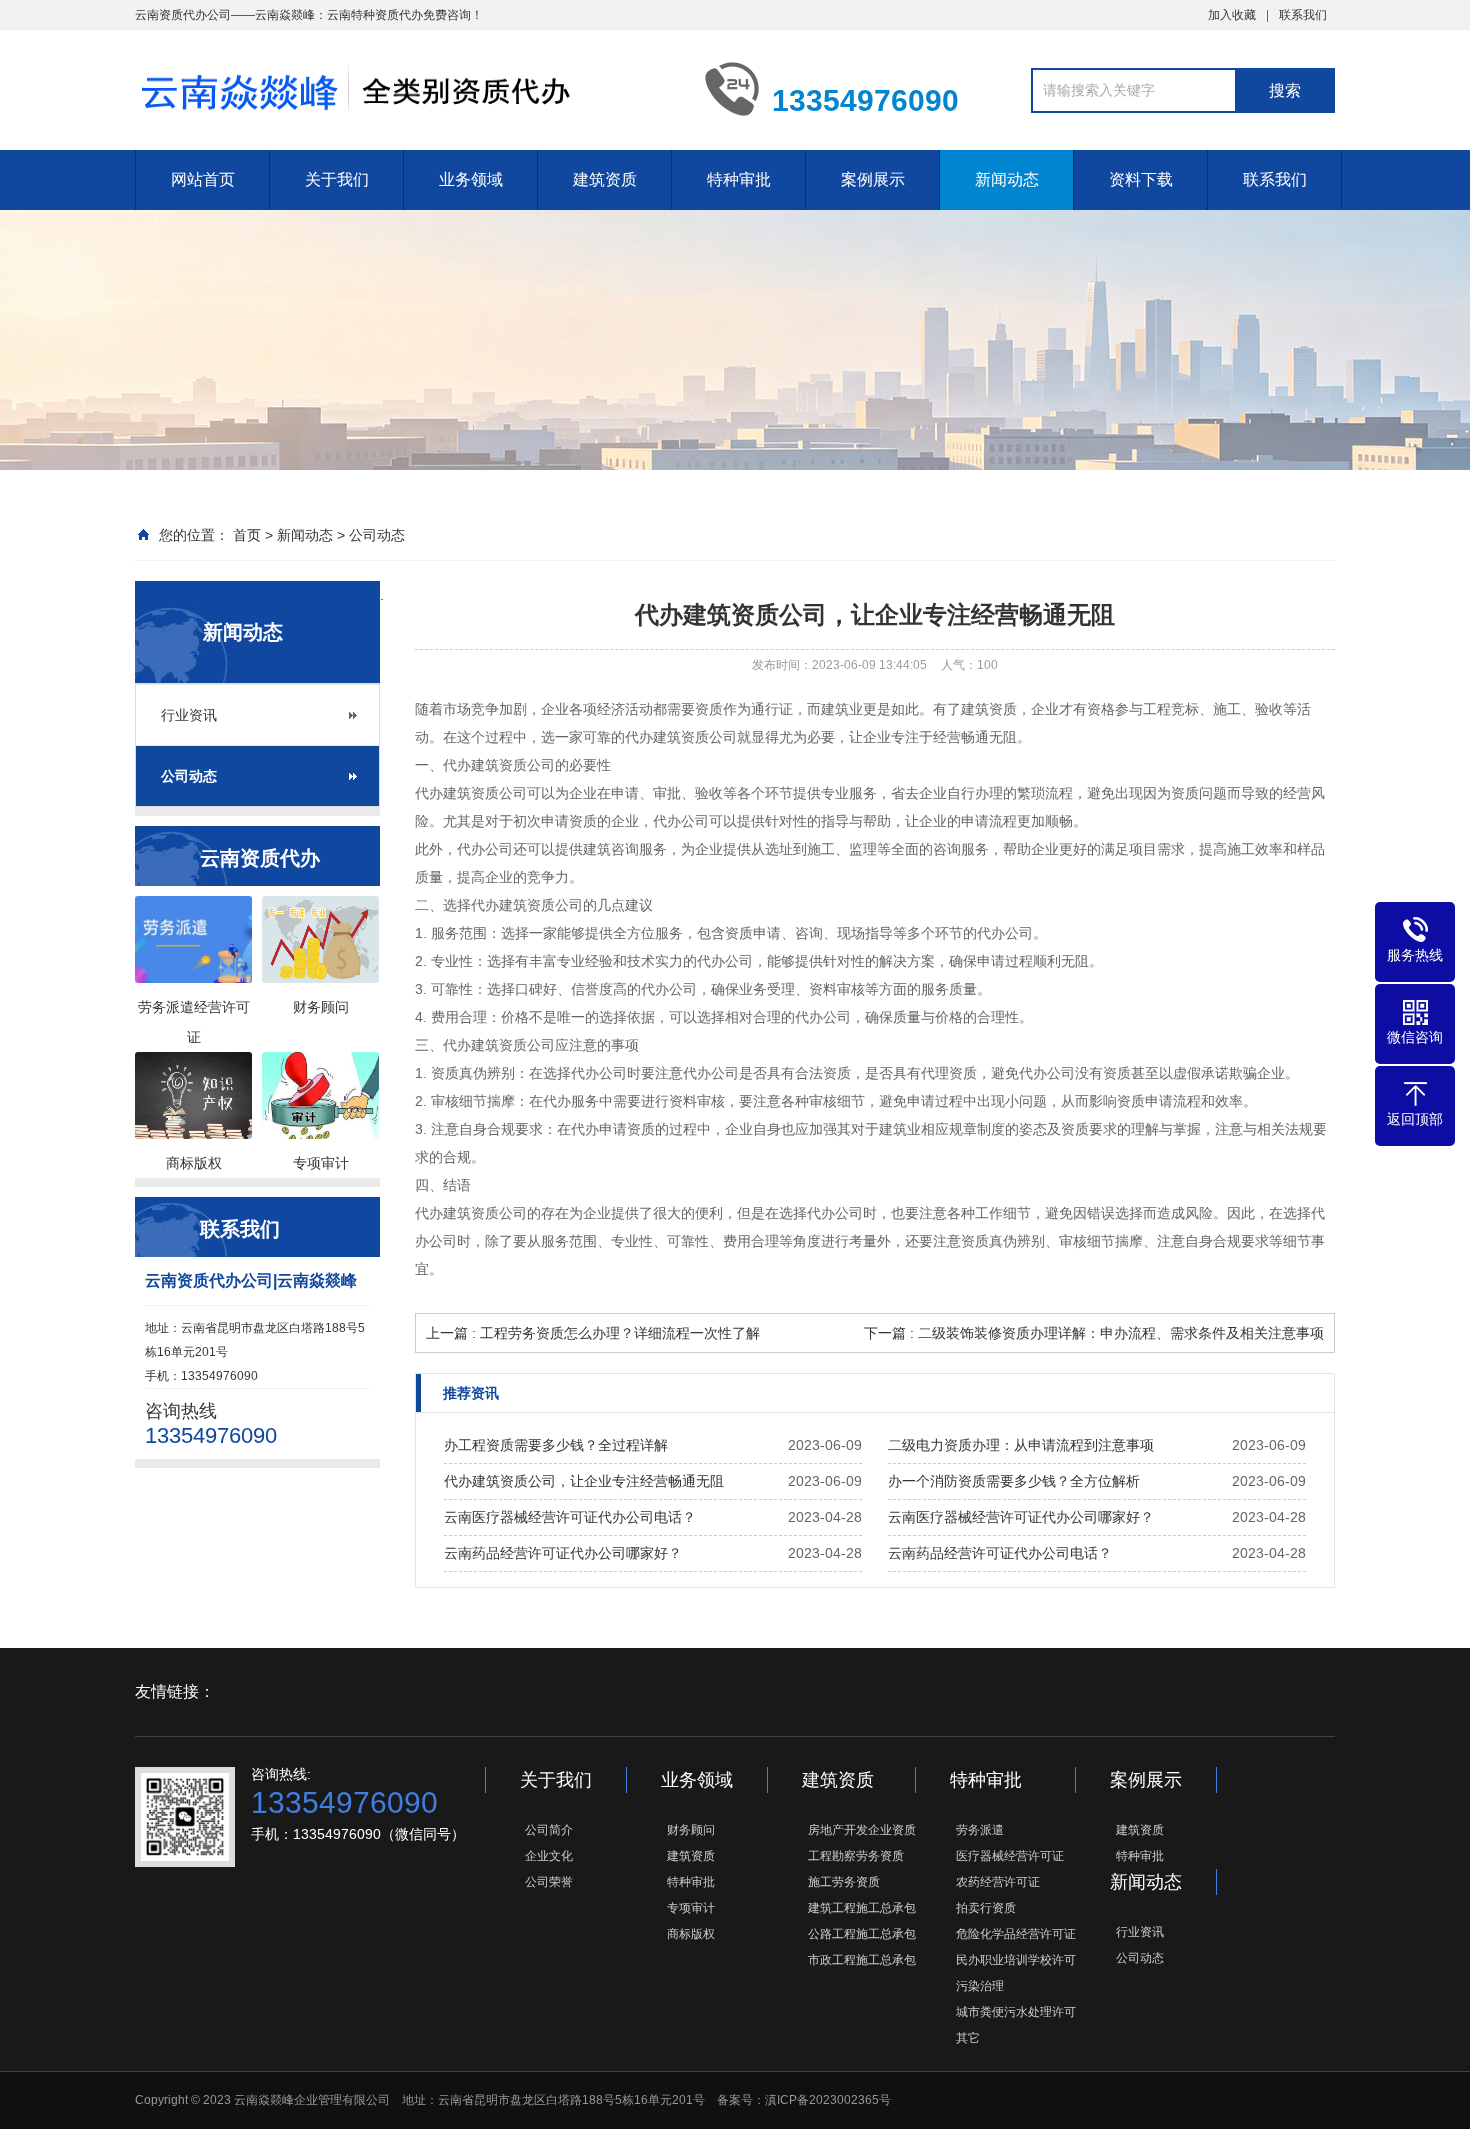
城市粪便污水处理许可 (1016, 2012)
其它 (968, 2038)
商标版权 (691, 1934)
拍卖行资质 (986, 1908)
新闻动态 (1007, 179)
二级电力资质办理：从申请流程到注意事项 (1021, 1445)
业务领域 (471, 179)
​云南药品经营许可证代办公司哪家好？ (563, 1553)
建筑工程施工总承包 (862, 1908)
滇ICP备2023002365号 (828, 2100)
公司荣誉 (549, 1882)
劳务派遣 (980, 1830)
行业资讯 (189, 715)
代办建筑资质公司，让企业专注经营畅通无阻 (584, 1481)
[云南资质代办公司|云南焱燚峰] (405, 88)
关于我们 (337, 179)
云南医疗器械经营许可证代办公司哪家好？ (1021, 1517)
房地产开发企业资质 (862, 1830)
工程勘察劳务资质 (856, 1856)
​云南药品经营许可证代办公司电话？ (1000, 1553)
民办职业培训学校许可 (1016, 1960)
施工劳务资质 (844, 1882)
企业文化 (549, 1856)
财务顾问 (691, 1830)
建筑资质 (605, 179)
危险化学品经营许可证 (1016, 1934)
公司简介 (549, 1830)
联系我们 (1303, 15)
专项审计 (691, 1908)
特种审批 (739, 179)
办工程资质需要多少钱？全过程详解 (556, 1445)
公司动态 (377, 535)
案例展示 (873, 179)
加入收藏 (1232, 15)
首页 (247, 535)
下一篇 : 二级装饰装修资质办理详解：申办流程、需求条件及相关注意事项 (1094, 1333)
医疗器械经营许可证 (1010, 1856)
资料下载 (1141, 179)
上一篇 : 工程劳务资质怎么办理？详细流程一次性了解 (593, 1333)
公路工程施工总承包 (862, 1934)
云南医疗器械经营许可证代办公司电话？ (570, 1517)
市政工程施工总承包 (862, 1960)
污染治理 (980, 1986)
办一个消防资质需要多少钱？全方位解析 (1014, 1481)
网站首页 (203, 179)
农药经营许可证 (998, 1882)
